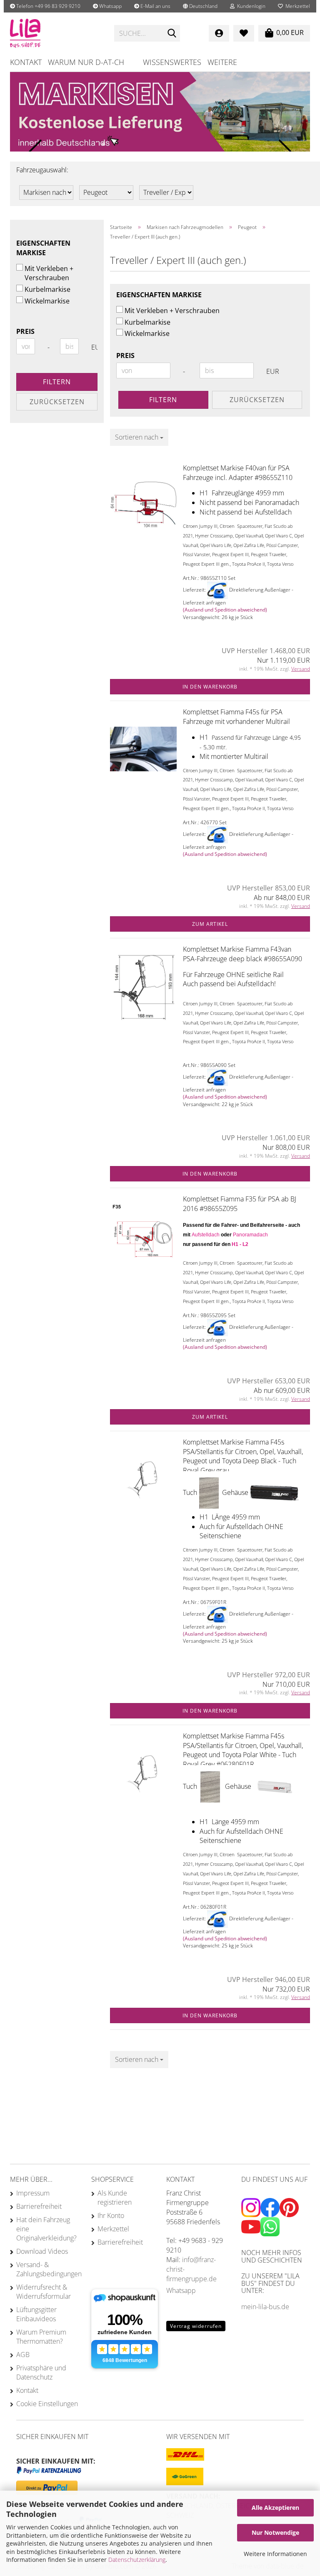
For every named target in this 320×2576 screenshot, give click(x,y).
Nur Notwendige (275, 2532)
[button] (200, 6)
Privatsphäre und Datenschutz (41, 2372)
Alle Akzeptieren (275, 2508)
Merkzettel (296, 6)
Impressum (33, 2193)
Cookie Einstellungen (47, 2404)
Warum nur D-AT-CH (86, 62)
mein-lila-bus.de (265, 2307)
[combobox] (139, 437)
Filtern (163, 400)
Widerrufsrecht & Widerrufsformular (44, 2292)
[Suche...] (172, 34)
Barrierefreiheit (39, 2206)
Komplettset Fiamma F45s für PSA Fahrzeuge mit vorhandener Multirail (236, 717)
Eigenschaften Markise (159, 295)
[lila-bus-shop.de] (56, 33)
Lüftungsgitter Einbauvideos (36, 2314)
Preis (125, 356)
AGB (23, 2355)
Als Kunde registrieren (115, 2198)
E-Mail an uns (155, 6)
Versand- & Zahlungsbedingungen (47, 2269)
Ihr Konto (111, 2215)
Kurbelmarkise (147, 322)
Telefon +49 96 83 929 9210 (48, 6)
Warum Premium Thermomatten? (41, 2337)
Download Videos (42, 2251)
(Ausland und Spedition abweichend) (225, 610)
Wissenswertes (172, 62)
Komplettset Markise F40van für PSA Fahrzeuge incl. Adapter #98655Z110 (238, 473)
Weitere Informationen (275, 2554)
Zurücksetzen (257, 400)
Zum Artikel (210, 924)
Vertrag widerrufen (196, 2326)
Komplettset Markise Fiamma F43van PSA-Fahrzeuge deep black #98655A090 (242, 954)
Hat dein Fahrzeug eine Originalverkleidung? (46, 2229)
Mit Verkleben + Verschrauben (172, 311)
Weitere (222, 62)
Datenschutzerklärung (137, 2560)
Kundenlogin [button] (250, 6)
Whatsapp (110, 6)
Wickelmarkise (147, 333)
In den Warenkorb (210, 687)
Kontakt (26, 62)
